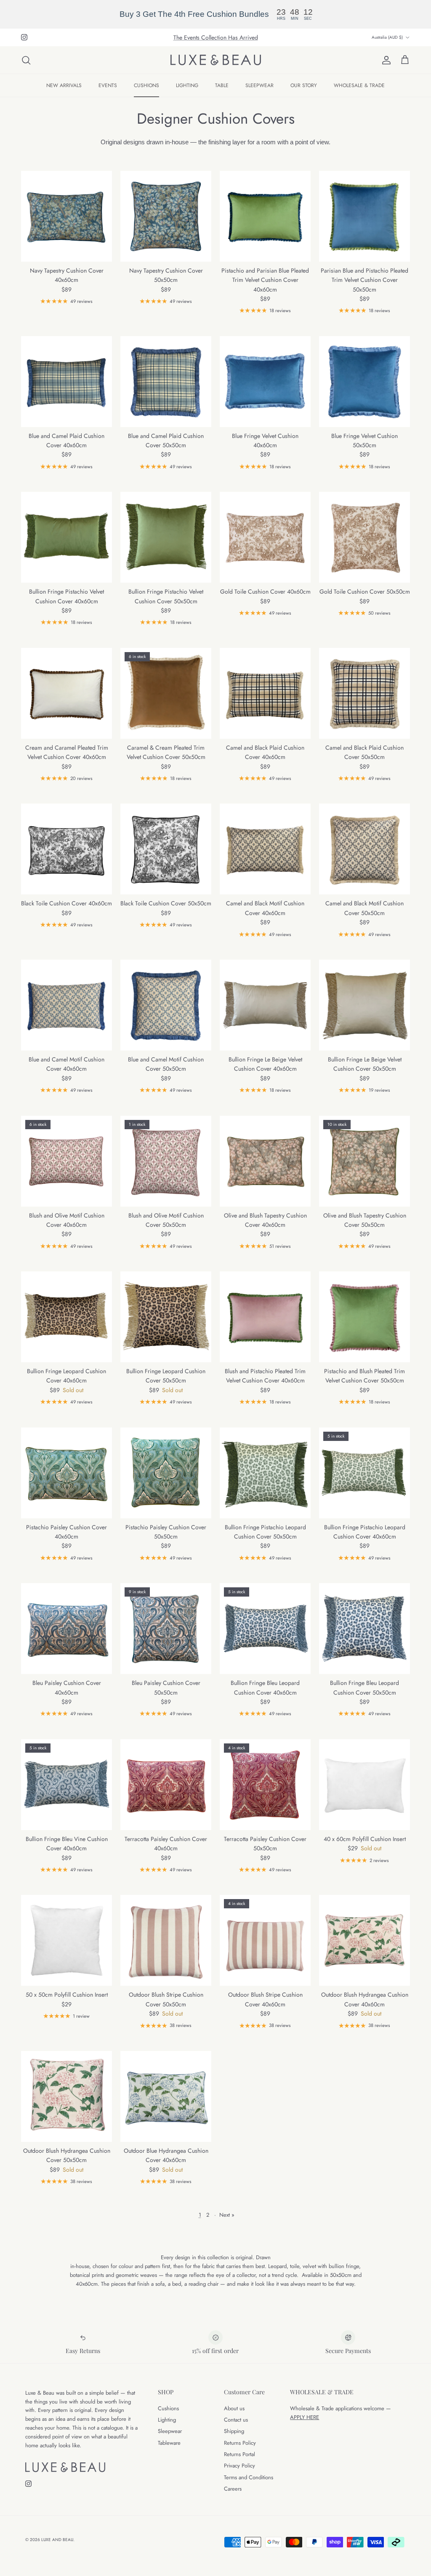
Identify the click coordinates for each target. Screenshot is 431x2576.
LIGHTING (187, 85)
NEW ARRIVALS (64, 85)
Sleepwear (170, 2431)
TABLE (222, 85)
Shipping (234, 2431)
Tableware (169, 2443)
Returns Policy (240, 2443)
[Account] (385, 60)
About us (234, 2408)
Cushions (168, 2408)
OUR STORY (304, 85)
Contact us (236, 2420)
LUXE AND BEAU (57, 2540)
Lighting (167, 2420)
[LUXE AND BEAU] (216, 60)
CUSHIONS (146, 85)
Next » (227, 2215)
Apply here (305, 2417)
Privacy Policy (239, 2466)
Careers (233, 2489)
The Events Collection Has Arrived (216, 37)
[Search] (26, 60)
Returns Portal (239, 2454)
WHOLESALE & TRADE (359, 85)
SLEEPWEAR (259, 85)
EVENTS (108, 85)
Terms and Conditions (249, 2477)
